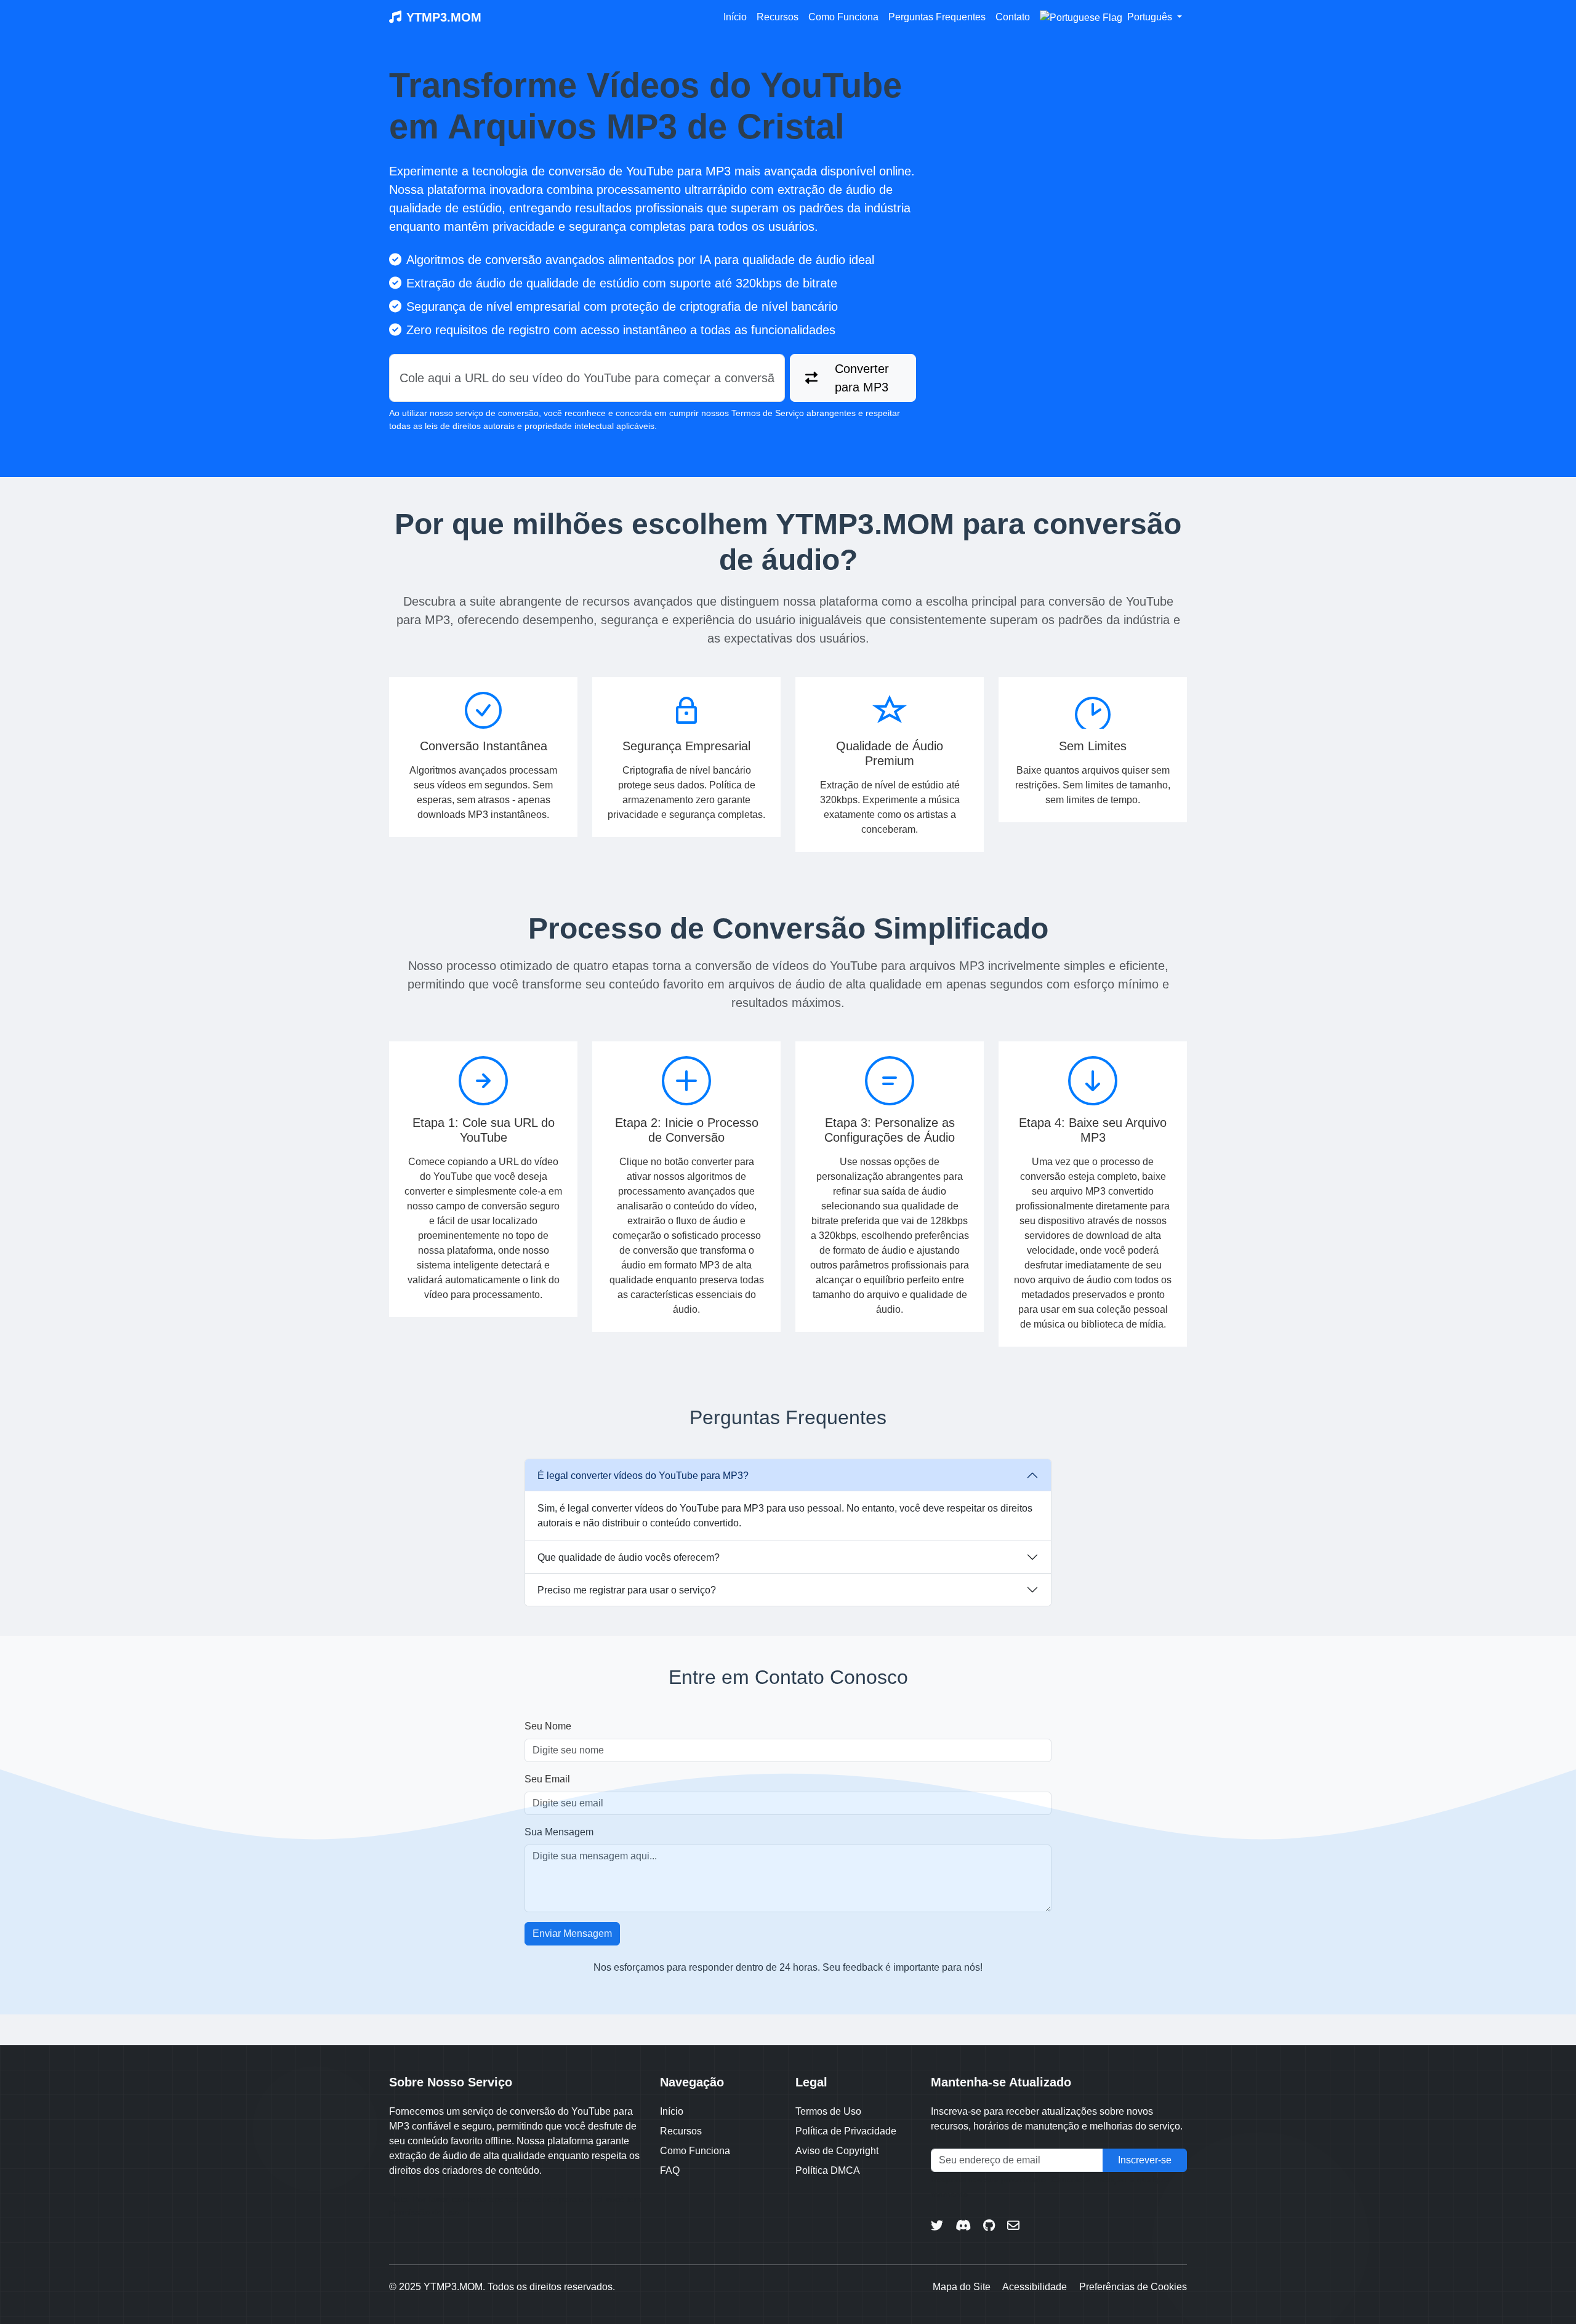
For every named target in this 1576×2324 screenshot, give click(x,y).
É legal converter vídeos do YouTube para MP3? (643, 1476)
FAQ (670, 2170)
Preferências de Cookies (1133, 2287)
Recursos (778, 17)
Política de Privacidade (846, 2131)
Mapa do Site (962, 2287)
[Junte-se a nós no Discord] (963, 2226)
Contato (1013, 17)
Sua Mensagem (559, 1832)
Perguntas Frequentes (937, 17)
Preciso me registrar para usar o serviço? (627, 1590)
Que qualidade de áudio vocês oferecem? (629, 1557)
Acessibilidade (1035, 2287)
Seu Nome (548, 1726)
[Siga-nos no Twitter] (937, 2226)
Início (735, 17)
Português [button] (1150, 17)
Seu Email (547, 1779)
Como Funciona (843, 17)
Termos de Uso (828, 2111)
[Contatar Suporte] (1013, 2226)
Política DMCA (828, 2170)
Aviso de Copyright (837, 2151)
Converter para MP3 (862, 378)
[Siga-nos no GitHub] (989, 2226)
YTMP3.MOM (444, 17)
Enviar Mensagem (572, 1933)
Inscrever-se (1145, 2160)
